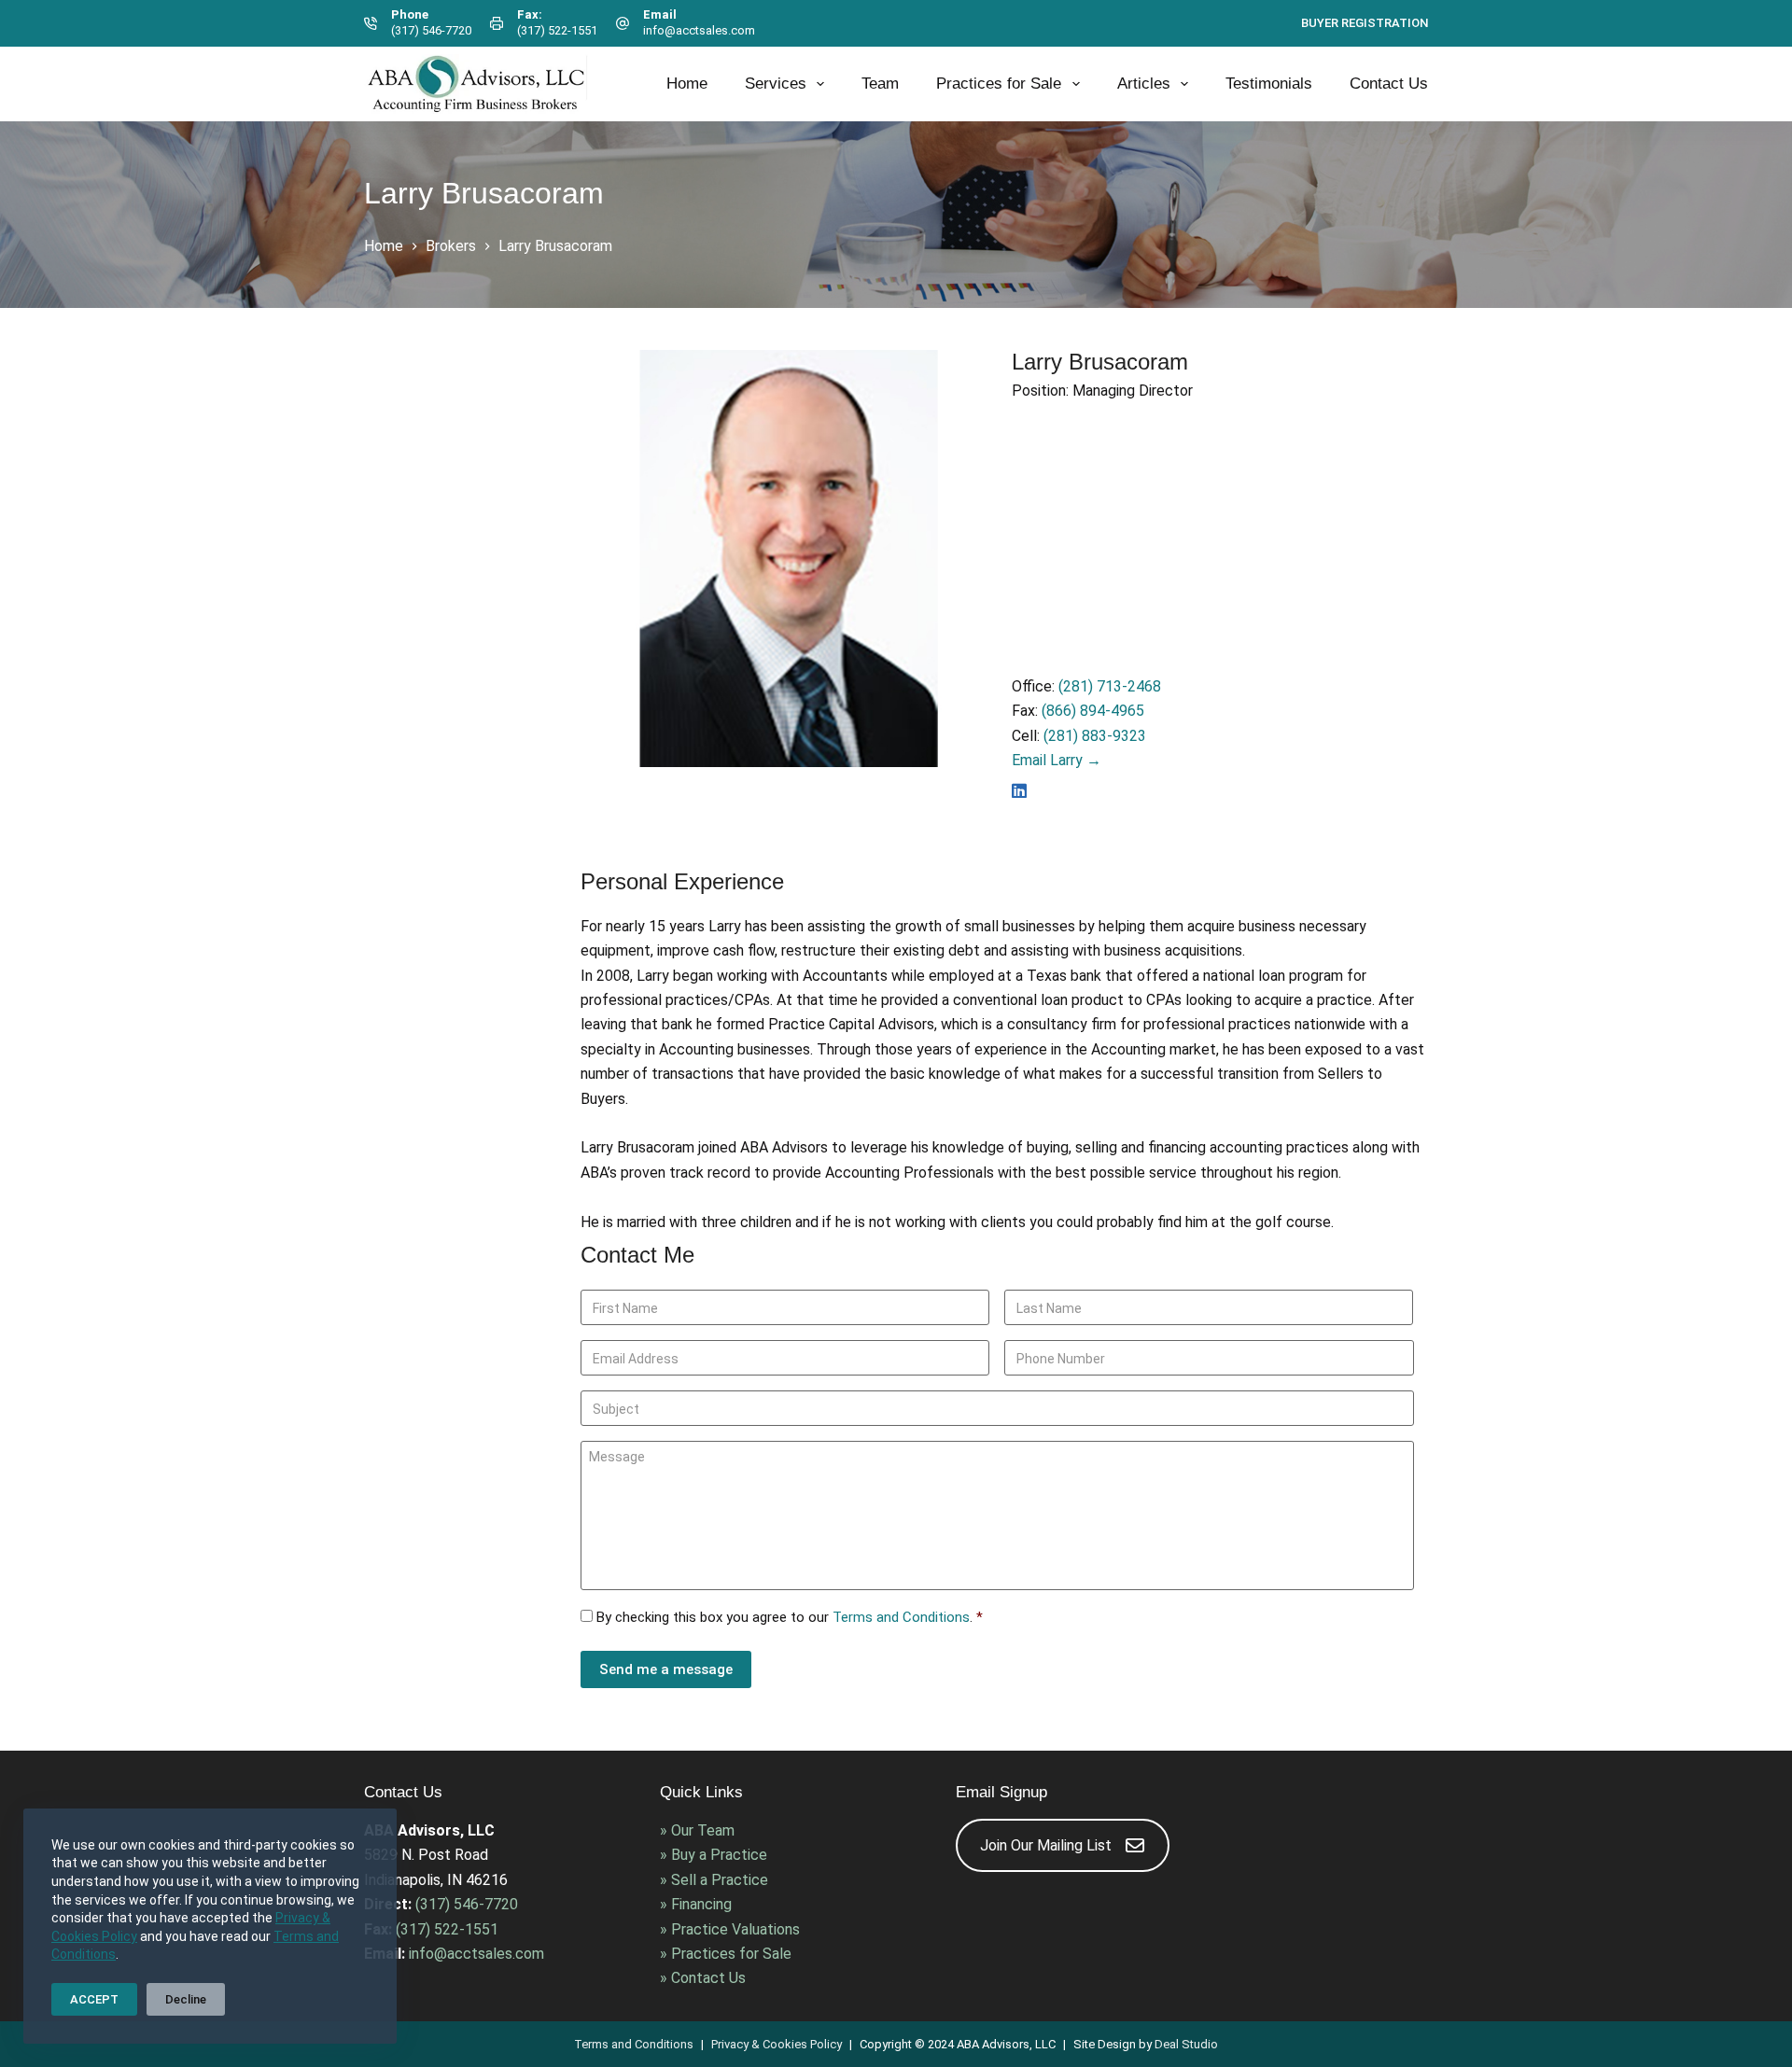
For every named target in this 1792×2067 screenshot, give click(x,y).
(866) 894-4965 (1093, 711)
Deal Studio (1186, 2044)
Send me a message (666, 1669)
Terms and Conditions (901, 1617)
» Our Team (697, 1830)
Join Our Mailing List (1046, 1845)
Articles (1144, 84)
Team (880, 84)
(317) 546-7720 (431, 30)
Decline (186, 1999)
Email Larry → (1057, 760)
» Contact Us (703, 1978)
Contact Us (1389, 84)
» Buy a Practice (714, 1855)
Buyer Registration (1365, 23)
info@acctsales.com (699, 30)
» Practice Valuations (730, 1929)
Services (776, 84)
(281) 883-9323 (1095, 736)
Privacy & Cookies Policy (777, 2044)
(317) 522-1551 (557, 30)
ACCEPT (94, 1999)
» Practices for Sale (726, 1954)
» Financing (696, 1904)
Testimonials (1269, 84)
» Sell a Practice (714, 1880)
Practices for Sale (999, 84)
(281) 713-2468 (1110, 686)
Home (687, 84)
